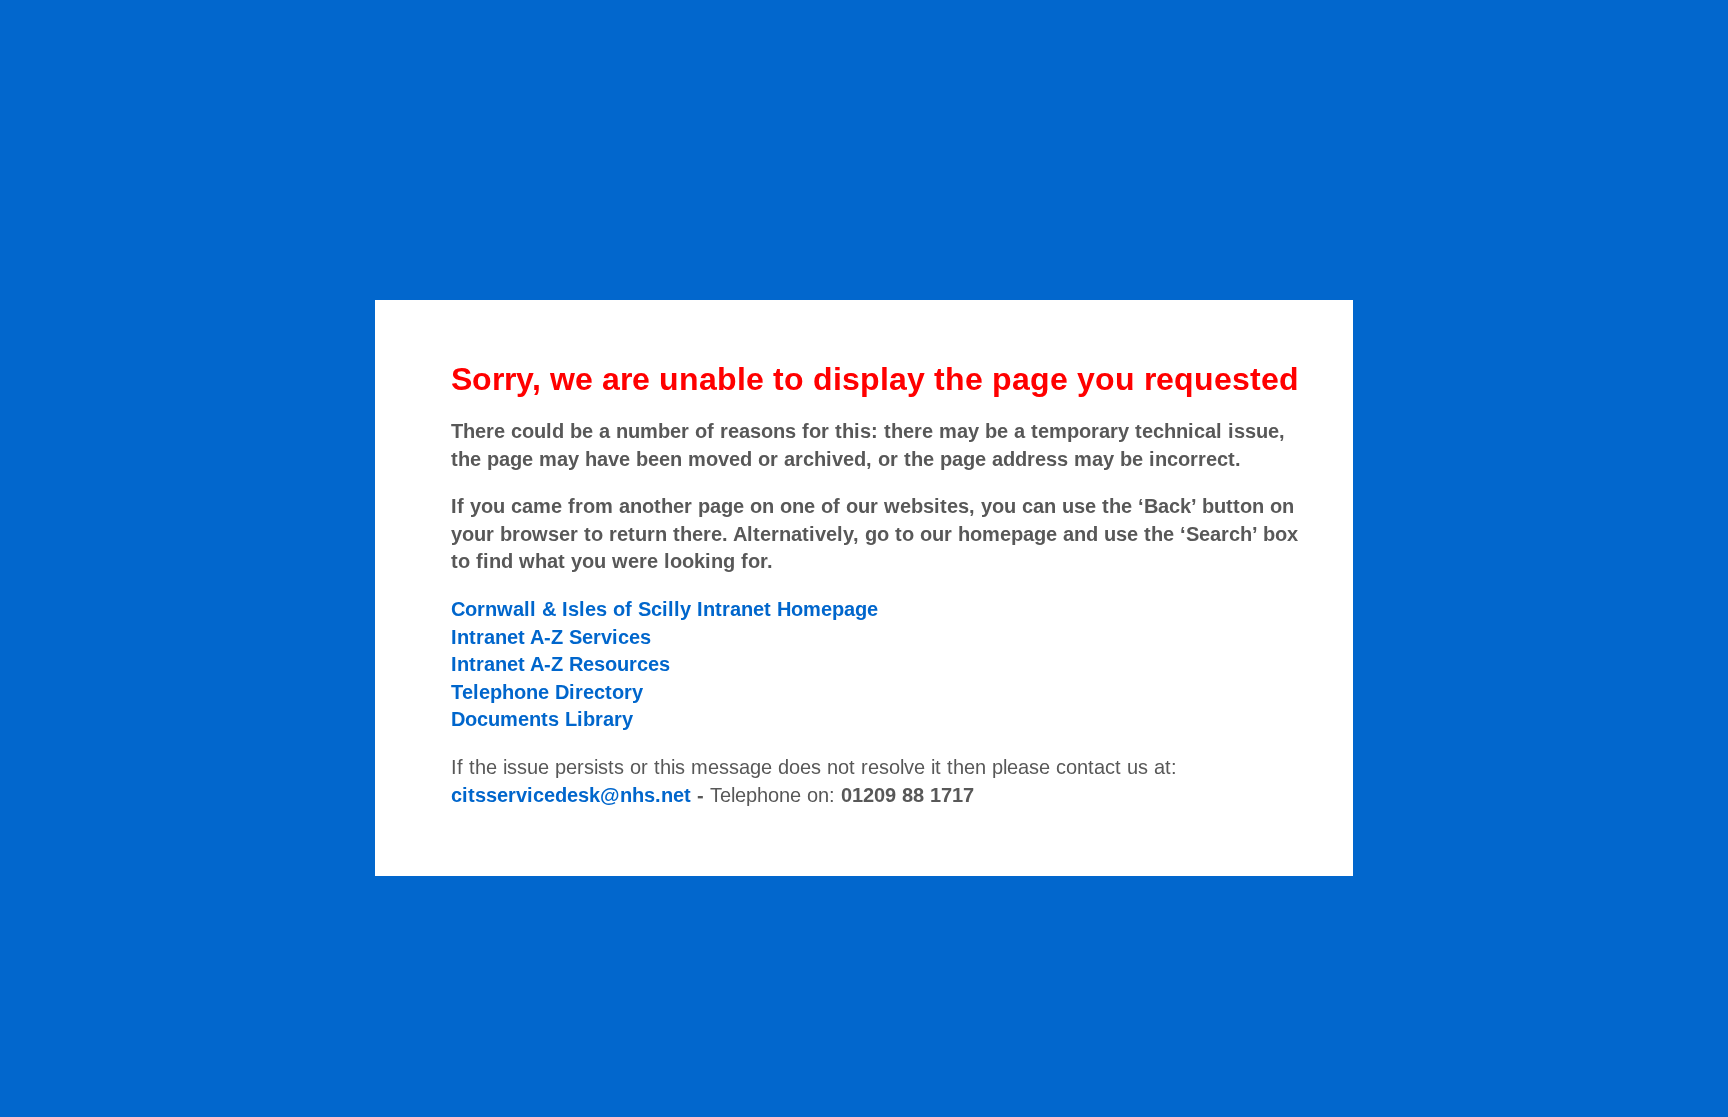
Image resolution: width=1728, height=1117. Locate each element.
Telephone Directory (547, 692)
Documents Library (542, 719)
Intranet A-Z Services (551, 637)
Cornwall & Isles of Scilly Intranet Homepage (664, 609)
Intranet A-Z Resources (560, 664)
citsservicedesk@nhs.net (571, 795)
